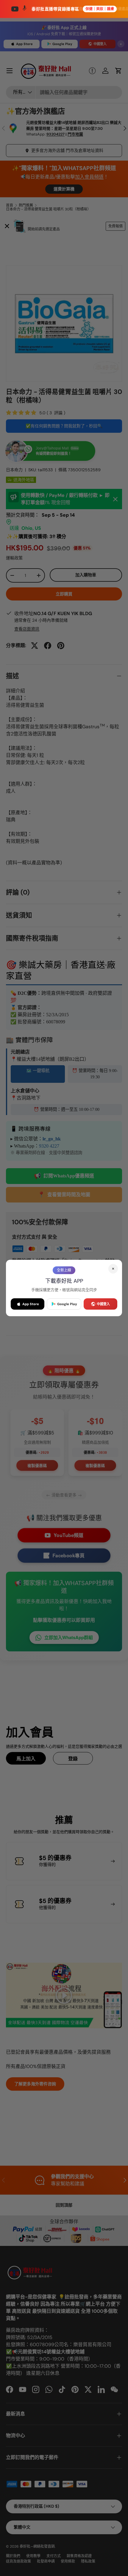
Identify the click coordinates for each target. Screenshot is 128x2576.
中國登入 (103, 1304)
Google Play (67, 1304)
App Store (31, 1304)
